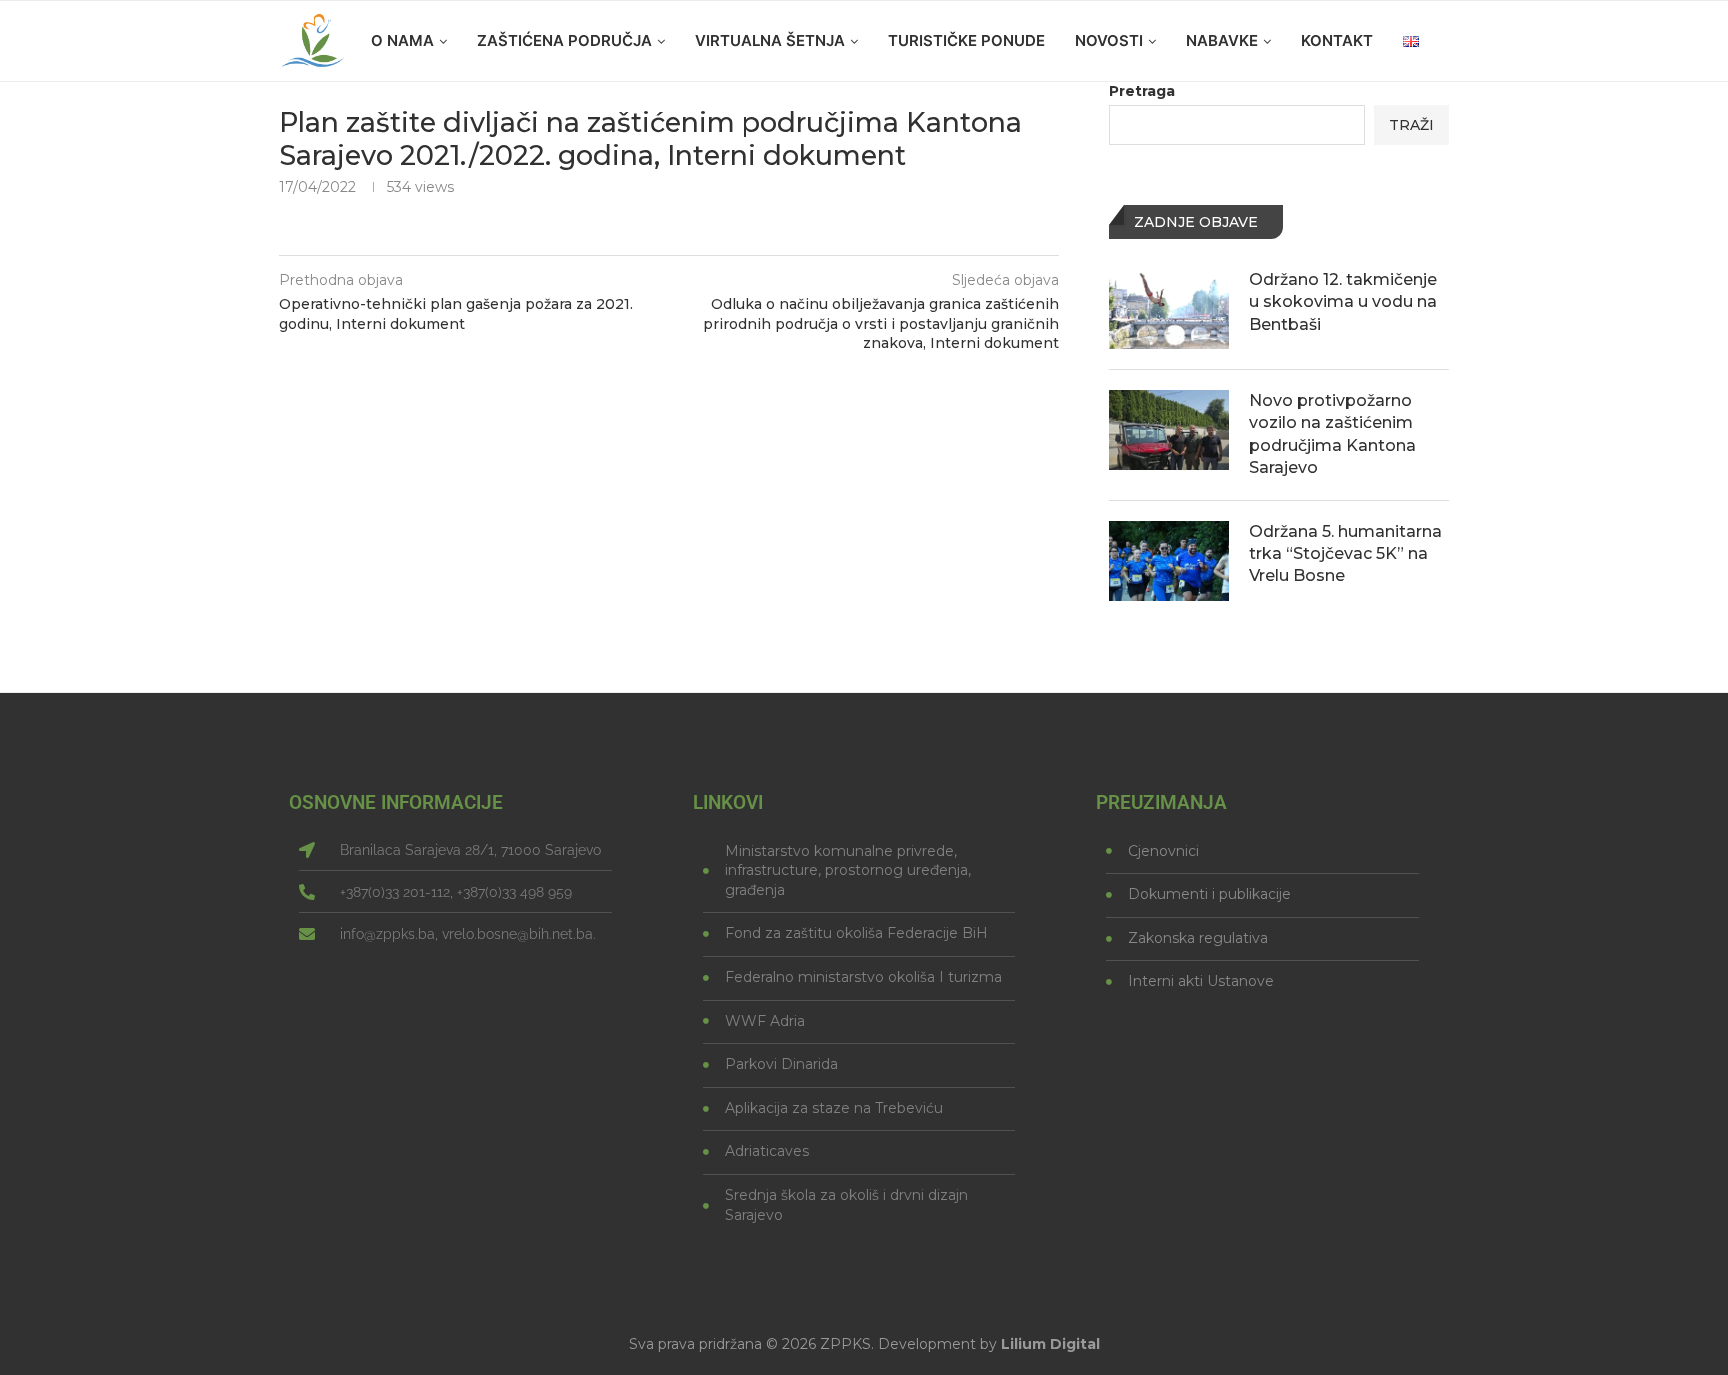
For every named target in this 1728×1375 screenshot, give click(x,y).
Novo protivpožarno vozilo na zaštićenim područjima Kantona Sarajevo (1332, 434)
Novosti (1109, 40)
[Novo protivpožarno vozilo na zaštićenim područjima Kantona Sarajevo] (1169, 430)
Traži (1411, 125)
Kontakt (1337, 40)
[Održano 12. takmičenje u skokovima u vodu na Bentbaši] (1169, 309)
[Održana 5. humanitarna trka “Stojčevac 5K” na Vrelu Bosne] (1169, 561)
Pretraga (1142, 91)
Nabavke (1222, 40)
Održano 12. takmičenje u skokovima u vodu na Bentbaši (1343, 302)
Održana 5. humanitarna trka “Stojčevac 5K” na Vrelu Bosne (1345, 554)
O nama (402, 40)
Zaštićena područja (564, 40)
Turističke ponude (966, 40)
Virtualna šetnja (770, 40)
